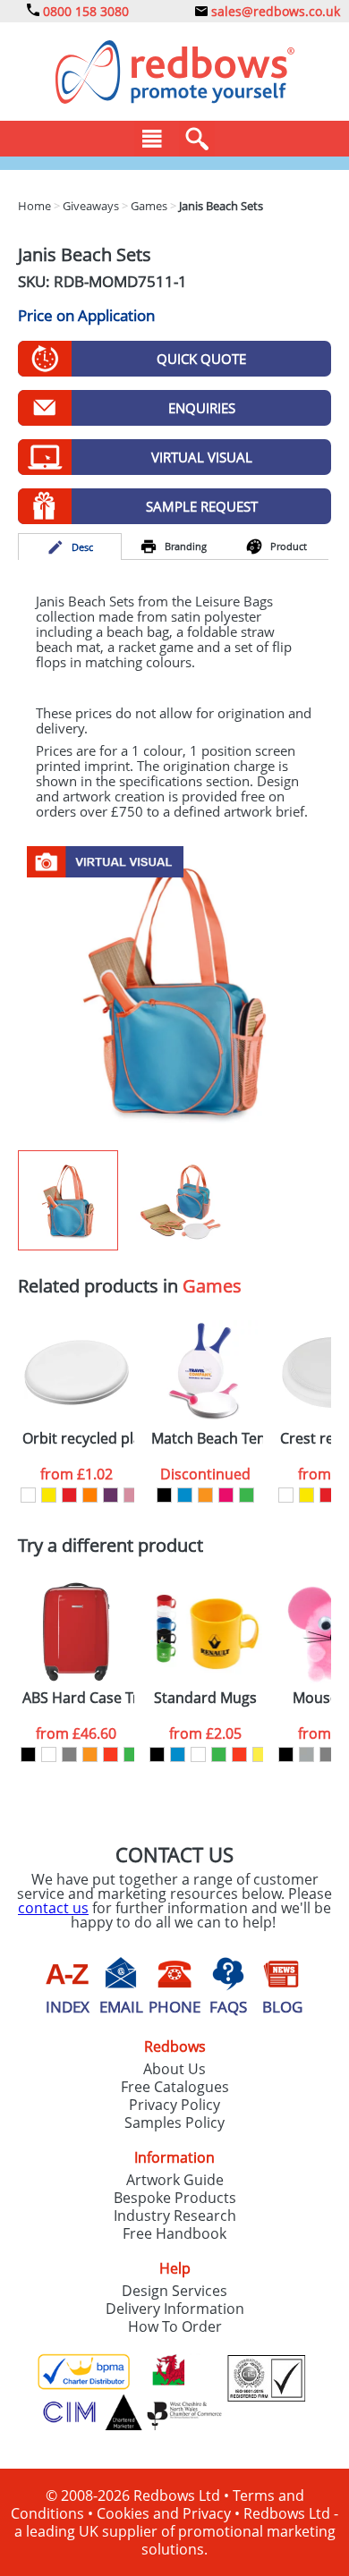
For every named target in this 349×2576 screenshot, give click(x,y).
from (77, 1474)
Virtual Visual (202, 457)
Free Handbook (174, 2233)
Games (212, 1286)
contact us (53, 1908)
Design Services (174, 2291)
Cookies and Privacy (164, 2513)
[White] (28, 1495)
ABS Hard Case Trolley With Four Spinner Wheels (78, 1698)
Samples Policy (174, 2123)
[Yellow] (49, 1495)
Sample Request (202, 506)
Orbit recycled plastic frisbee (78, 1439)
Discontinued (205, 1474)
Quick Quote (201, 359)
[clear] (198, 1754)
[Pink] (131, 1495)
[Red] (69, 1495)
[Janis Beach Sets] (174, 992)
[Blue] (185, 1495)
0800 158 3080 (84, 11)
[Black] (164, 1495)
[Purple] (111, 1495)
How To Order (175, 2326)
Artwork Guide (175, 2180)
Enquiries (202, 408)
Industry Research (175, 2216)
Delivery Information (175, 2309)
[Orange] (90, 1495)
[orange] (205, 1495)
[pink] (226, 1495)
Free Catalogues (175, 2087)
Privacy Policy (174, 2105)
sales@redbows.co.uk (274, 11)
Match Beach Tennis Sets (207, 1439)
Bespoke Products (175, 2198)
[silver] (306, 1754)
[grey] (69, 1754)
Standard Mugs (205, 1698)
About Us (174, 2069)
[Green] (247, 1495)
